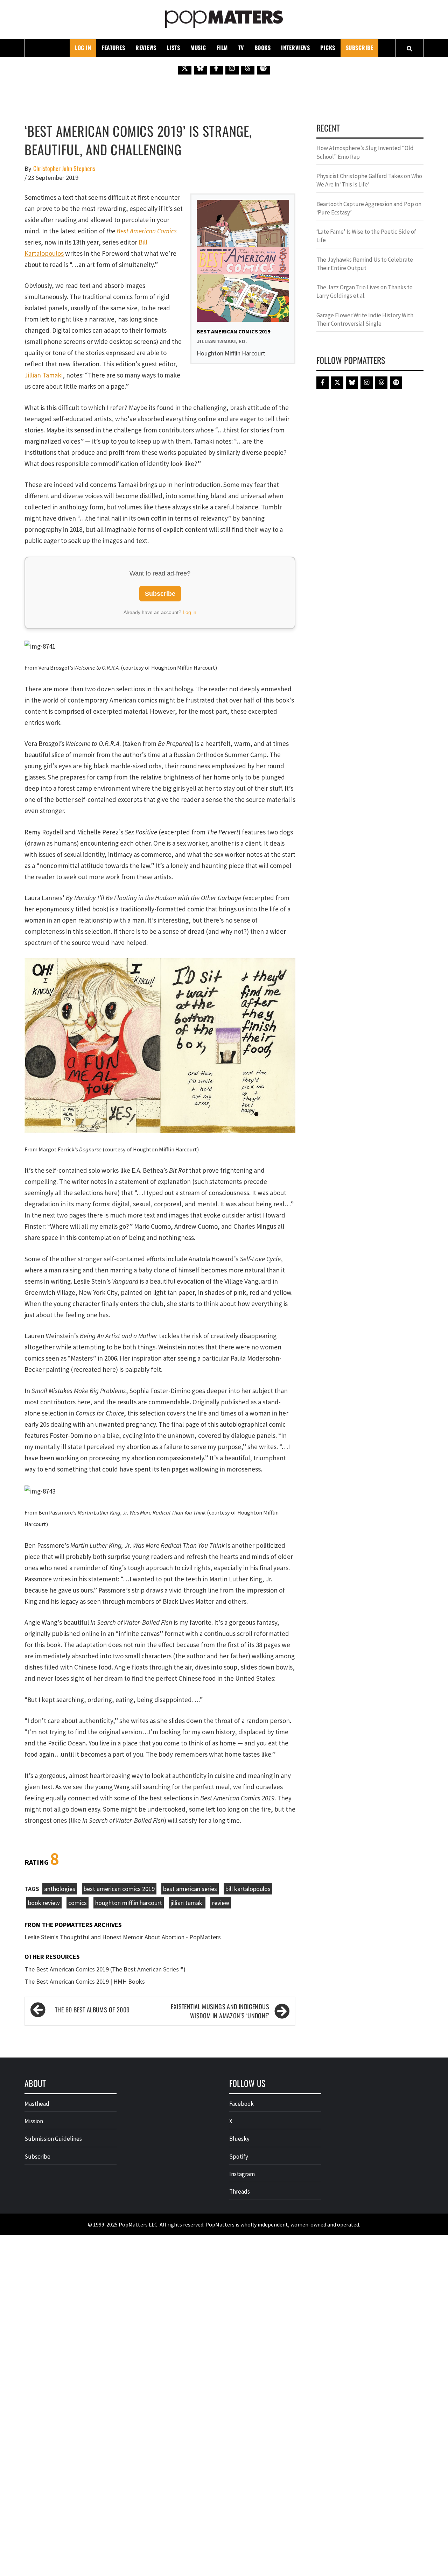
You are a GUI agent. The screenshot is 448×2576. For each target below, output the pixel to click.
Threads (240, 2192)
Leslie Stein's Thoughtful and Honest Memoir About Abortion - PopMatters (123, 1937)
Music (198, 48)
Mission (34, 2121)
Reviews (146, 48)
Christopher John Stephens (64, 168)
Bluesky (239, 2139)
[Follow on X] (185, 68)
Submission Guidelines (53, 2139)
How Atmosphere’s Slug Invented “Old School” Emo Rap (365, 152)
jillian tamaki (187, 1903)
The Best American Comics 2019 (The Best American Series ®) (105, 1969)
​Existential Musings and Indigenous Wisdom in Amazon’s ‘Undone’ (220, 2011)
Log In (83, 48)
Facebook (241, 2104)
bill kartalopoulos (248, 1889)
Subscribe (360, 48)
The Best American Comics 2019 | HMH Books (85, 1981)
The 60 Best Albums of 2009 (92, 2010)
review (221, 1903)
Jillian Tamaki (44, 375)
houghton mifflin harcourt (129, 1903)
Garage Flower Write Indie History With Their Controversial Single (365, 319)
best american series (190, 1889)
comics (78, 1903)
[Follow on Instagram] (232, 68)
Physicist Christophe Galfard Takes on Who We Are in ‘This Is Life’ (369, 180)
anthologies (60, 1889)
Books (263, 48)
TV (241, 48)
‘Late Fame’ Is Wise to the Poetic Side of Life (366, 236)
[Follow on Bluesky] (201, 68)
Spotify (239, 2157)
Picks (328, 48)
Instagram (242, 2174)
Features (113, 48)
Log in (190, 612)
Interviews (295, 48)
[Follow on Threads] (248, 68)
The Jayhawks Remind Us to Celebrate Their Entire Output (365, 264)
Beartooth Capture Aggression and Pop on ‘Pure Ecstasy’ (369, 208)
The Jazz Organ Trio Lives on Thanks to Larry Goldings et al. (365, 291)
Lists (174, 48)
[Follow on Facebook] (216, 68)
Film (222, 48)
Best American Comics (147, 231)
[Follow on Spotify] (264, 68)
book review (44, 1903)
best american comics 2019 (119, 1889)
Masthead (37, 2104)
